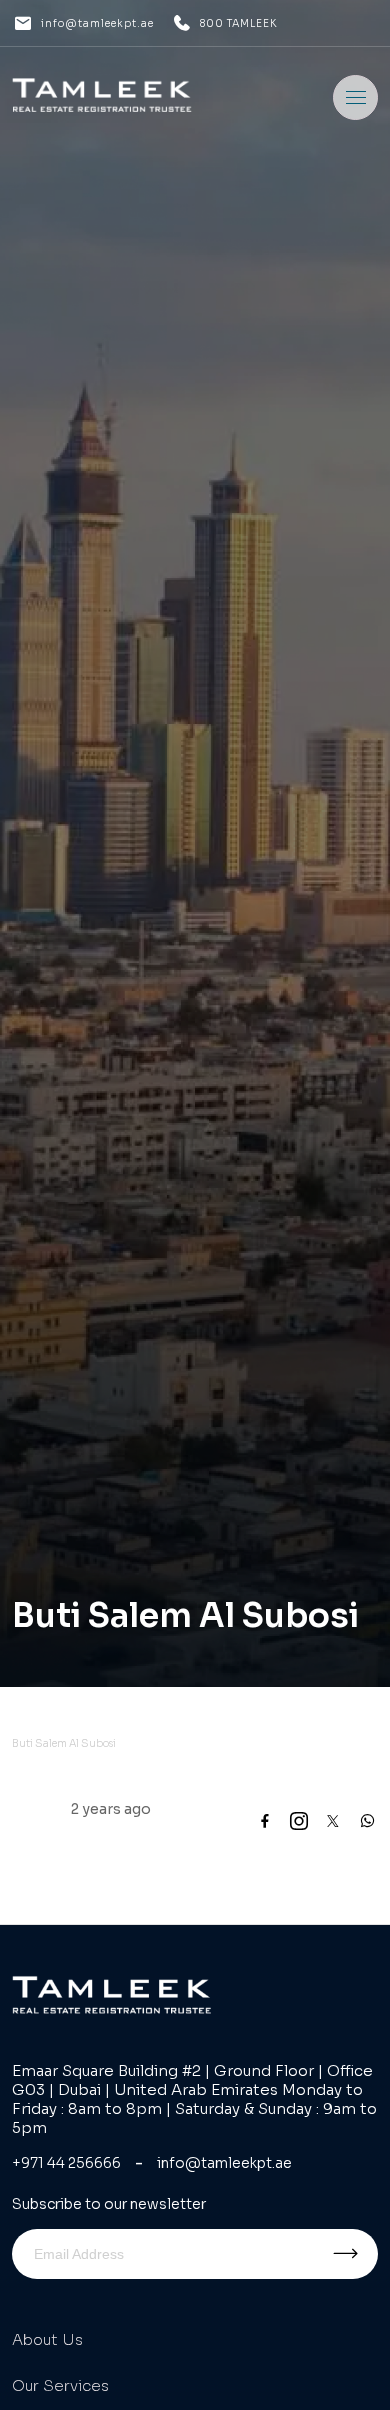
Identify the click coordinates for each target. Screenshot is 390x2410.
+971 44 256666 (66, 2163)
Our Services (60, 2385)
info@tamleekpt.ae (97, 23)
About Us (47, 2339)
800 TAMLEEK (239, 23)
